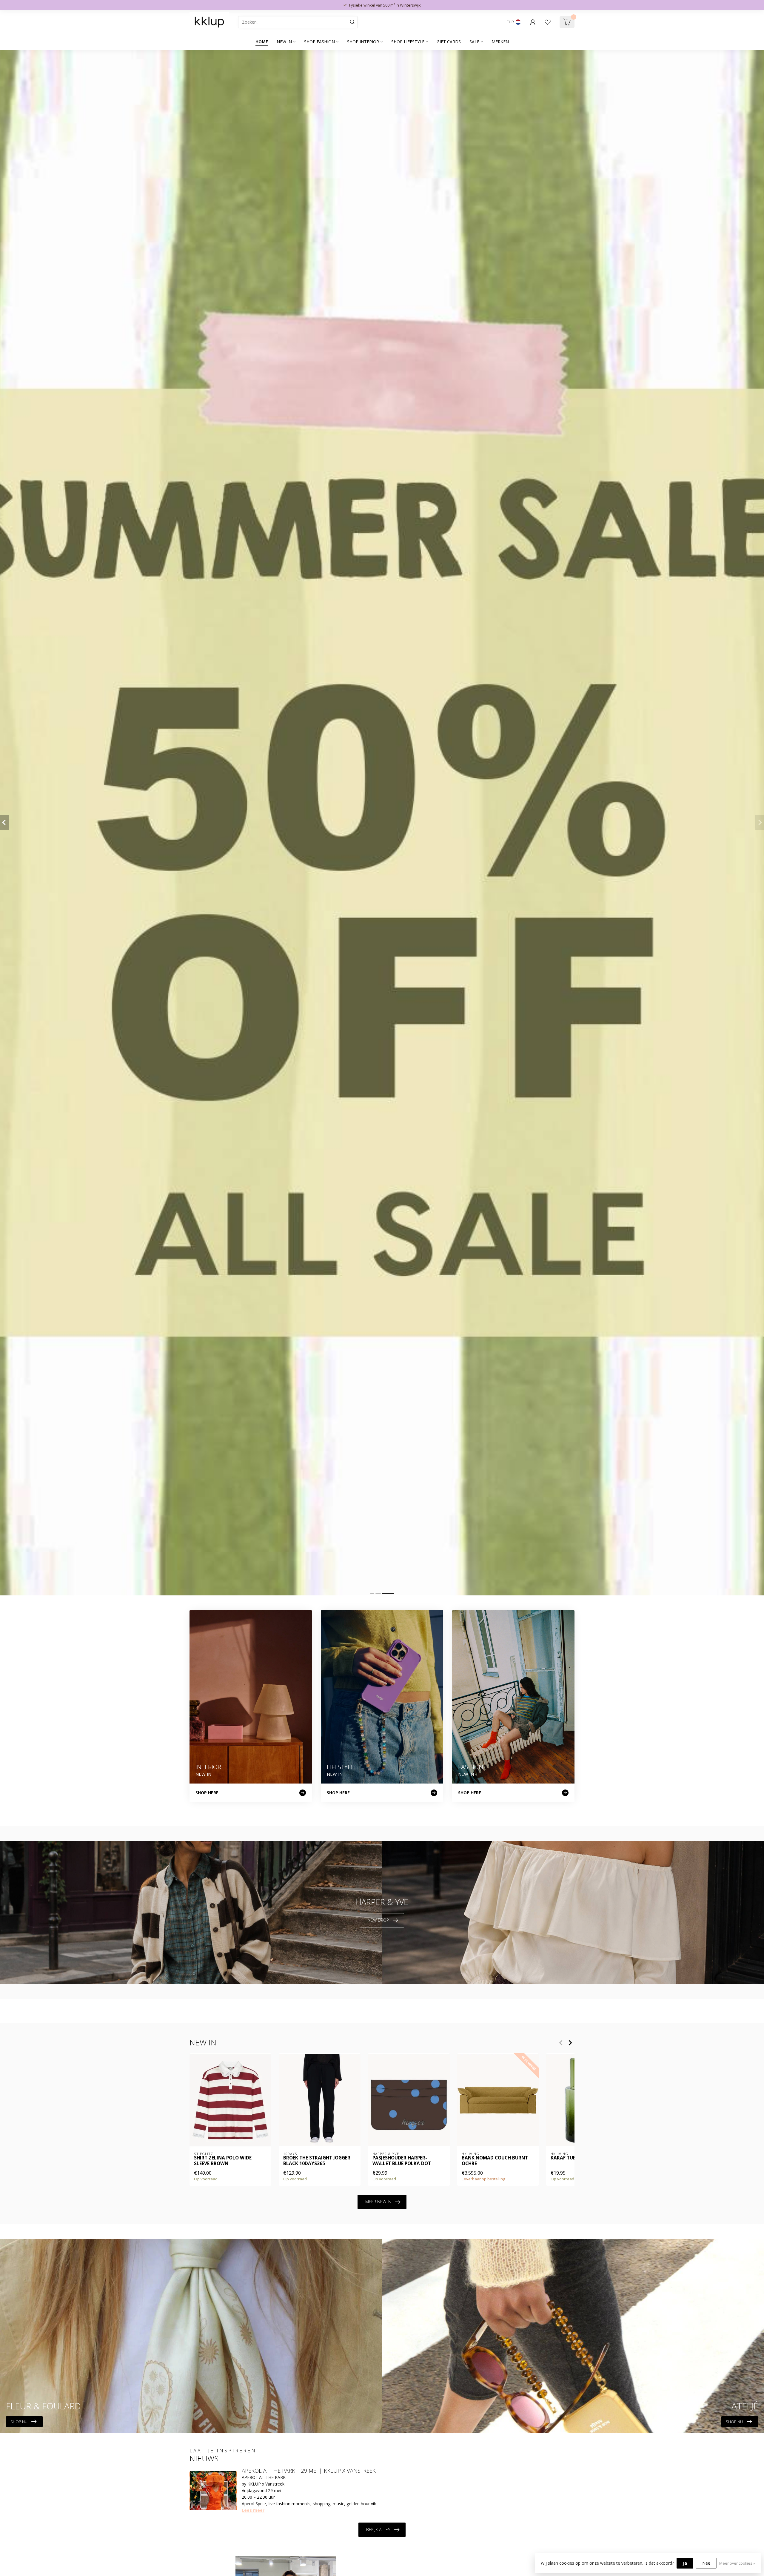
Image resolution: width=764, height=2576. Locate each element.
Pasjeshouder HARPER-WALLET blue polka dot (402, 2161)
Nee (706, 2563)
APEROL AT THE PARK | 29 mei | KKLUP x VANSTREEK (309, 2471)
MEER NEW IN (378, 2202)
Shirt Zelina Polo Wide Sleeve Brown (223, 2161)
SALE (474, 42)
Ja (685, 2563)
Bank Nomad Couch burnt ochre (495, 2161)
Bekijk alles (378, 2530)
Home (262, 42)
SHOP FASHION (319, 42)
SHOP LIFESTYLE (408, 42)
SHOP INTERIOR (363, 42)
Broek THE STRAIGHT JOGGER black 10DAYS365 (317, 2161)
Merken (500, 42)
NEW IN (284, 42)
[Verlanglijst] (548, 22)
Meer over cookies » (737, 2563)
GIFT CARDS (449, 42)
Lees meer (253, 2510)
